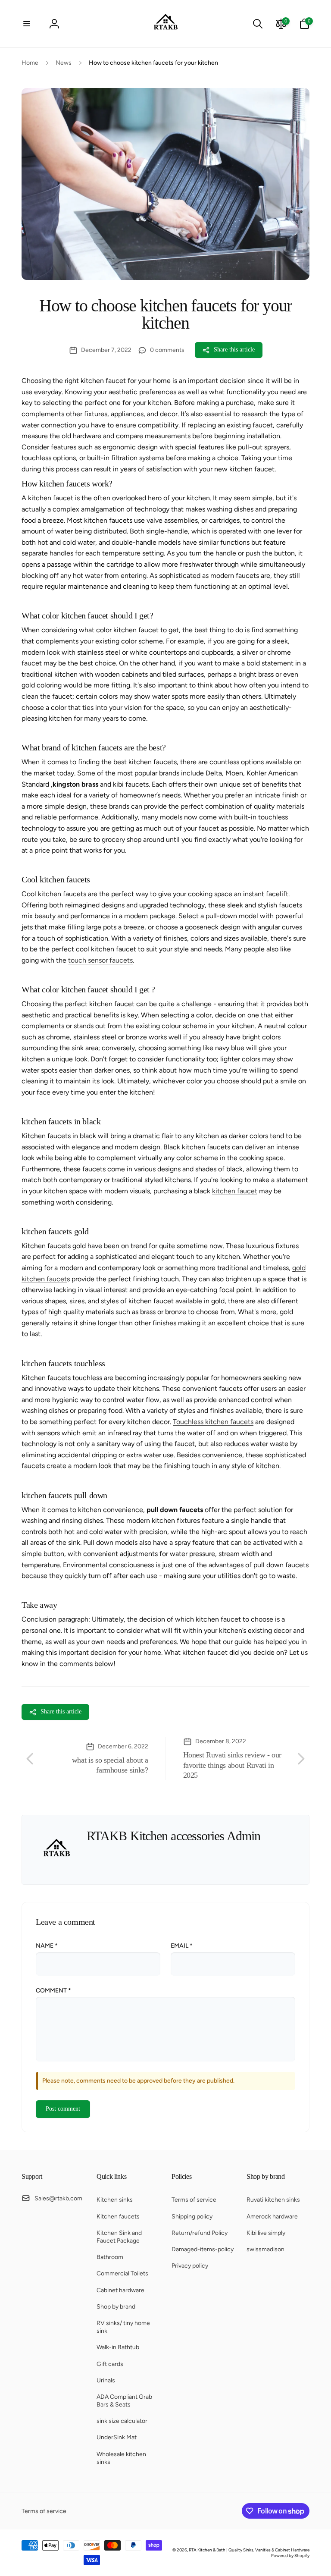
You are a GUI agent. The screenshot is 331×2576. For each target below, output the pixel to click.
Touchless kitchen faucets (213, 1422)
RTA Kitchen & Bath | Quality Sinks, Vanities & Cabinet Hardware (249, 2550)
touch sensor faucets (100, 960)
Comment (53, 1991)
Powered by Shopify (290, 2556)
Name (47, 1946)
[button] (27, 24)
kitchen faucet (235, 1191)
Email (182, 1946)
